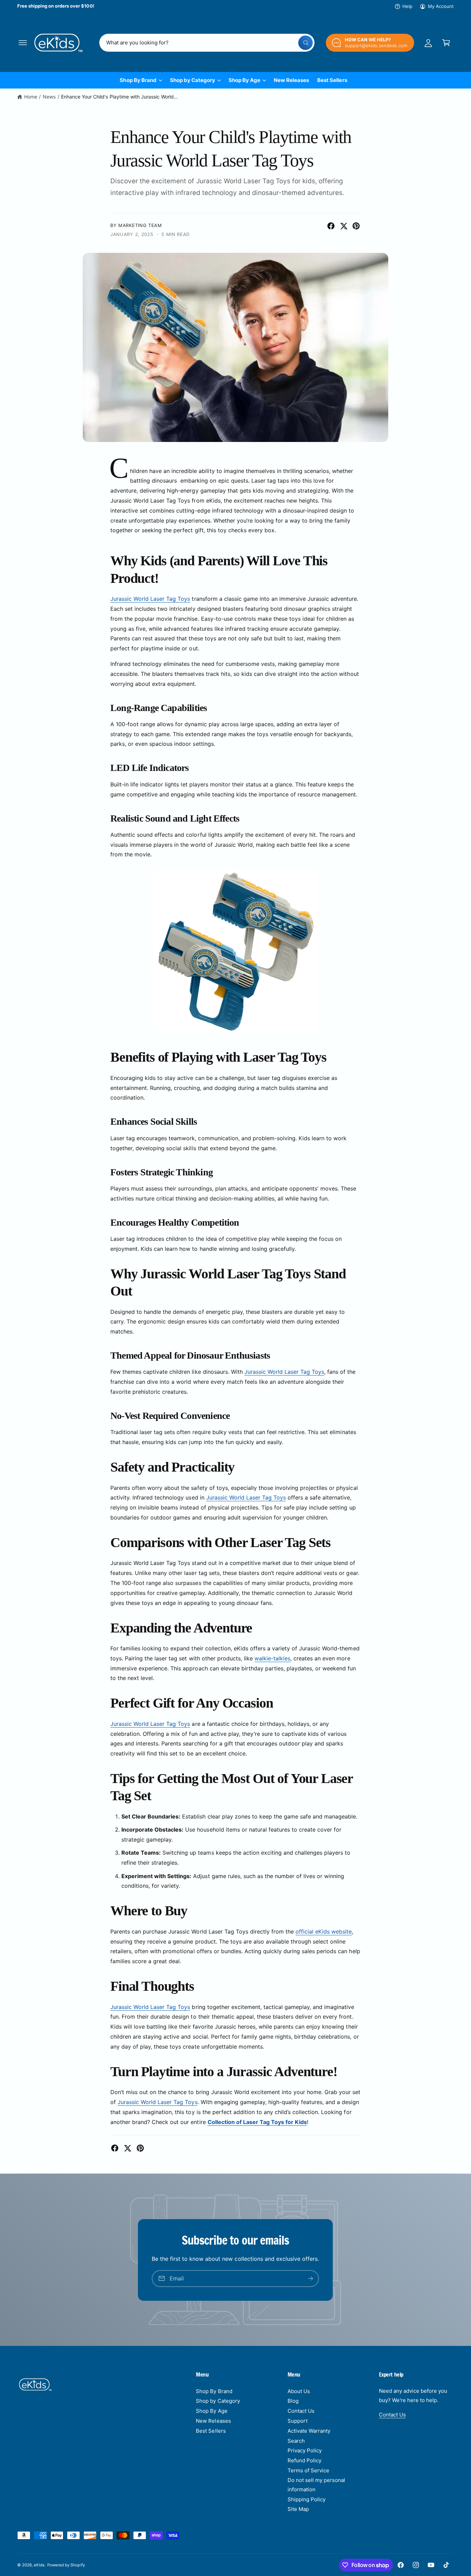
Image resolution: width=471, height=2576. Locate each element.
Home (31, 97)
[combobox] (207, 43)
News (49, 97)
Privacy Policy (305, 2450)
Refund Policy (304, 2460)
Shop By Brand (138, 80)
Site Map (298, 2509)
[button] (23, 43)
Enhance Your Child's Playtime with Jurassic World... (119, 97)
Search (296, 2441)
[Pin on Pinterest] (356, 226)
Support (298, 2421)
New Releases (213, 2421)
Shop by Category (193, 80)
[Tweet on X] (344, 226)
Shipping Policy (307, 2499)
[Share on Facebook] (331, 226)
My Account (441, 6)
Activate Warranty (309, 2431)
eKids (39, 2565)
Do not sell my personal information (316, 2485)
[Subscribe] (311, 2278)
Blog (293, 2401)
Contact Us (301, 2411)
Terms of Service (308, 2470)
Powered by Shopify (66, 2565)
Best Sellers (211, 2431)
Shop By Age (244, 80)
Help (407, 6)
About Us (299, 2391)
